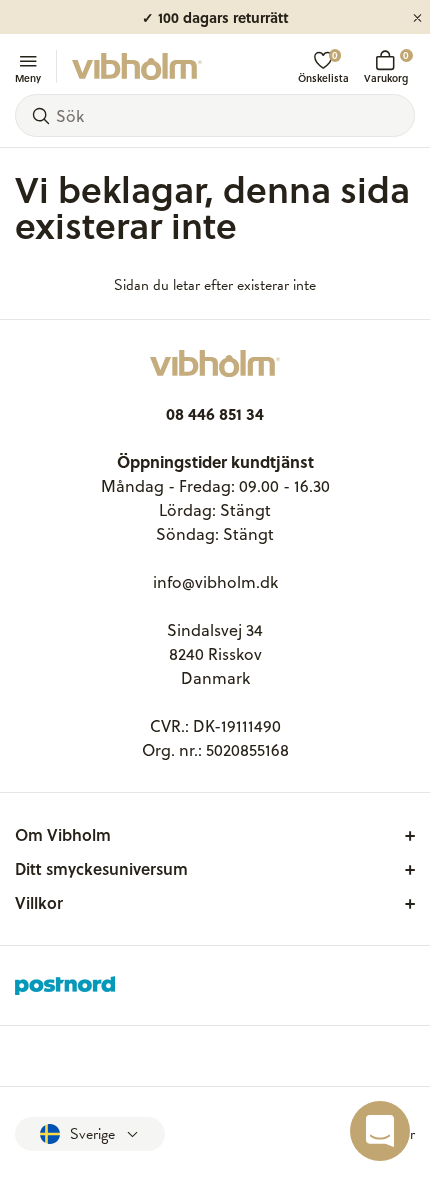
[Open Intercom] (380, 1131)
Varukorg (386, 66)
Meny (28, 77)
